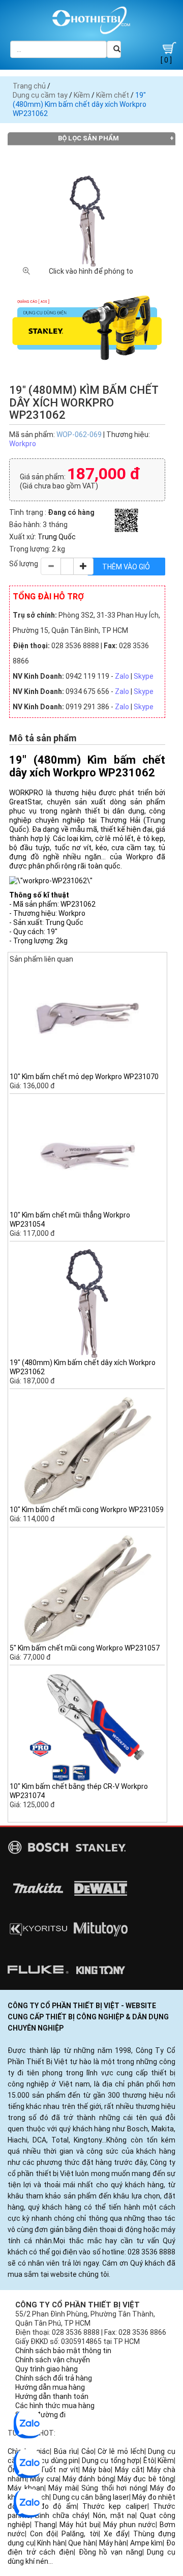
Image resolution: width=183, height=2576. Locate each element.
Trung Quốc (57, 537)
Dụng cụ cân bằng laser (91, 2497)
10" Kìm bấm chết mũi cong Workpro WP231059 (87, 1510)
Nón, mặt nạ (114, 2515)
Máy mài (63, 2488)
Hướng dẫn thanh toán (52, 2396)
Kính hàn (51, 2543)
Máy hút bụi (79, 2525)
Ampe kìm (147, 2543)
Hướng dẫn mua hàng (50, 2387)
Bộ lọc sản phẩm (88, 138)
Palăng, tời (80, 2534)
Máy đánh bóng (88, 2479)
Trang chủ (29, 86)
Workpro (23, 444)
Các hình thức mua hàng (55, 2406)
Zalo (122, 676)
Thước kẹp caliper (115, 2506)
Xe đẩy (116, 2534)
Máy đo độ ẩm (49, 2506)
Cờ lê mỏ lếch (121, 2451)
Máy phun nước (129, 2525)
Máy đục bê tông (146, 2479)
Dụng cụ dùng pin (51, 2461)
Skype (144, 676)
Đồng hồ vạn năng (111, 2552)
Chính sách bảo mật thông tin (63, 2351)
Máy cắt (129, 2470)
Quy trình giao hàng (47, 2369)
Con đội (43, 2534)
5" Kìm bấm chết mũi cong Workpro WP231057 (85, 1648)
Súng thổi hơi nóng (114, 2488)
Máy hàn (113, 2543)
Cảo (88, 2451)
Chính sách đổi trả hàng (54, 2378)
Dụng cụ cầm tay (40, 95)
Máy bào (97, 2470)
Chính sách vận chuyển (53, 2360)
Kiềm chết (113, 95)
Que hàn (82, 2543)
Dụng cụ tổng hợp (111, 2461)
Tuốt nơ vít (59, 2470)
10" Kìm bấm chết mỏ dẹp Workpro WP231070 (84, 1077)
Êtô (149, 2461)
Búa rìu (66, 2451)
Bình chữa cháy (62, 2515)
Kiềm (82, 95)
